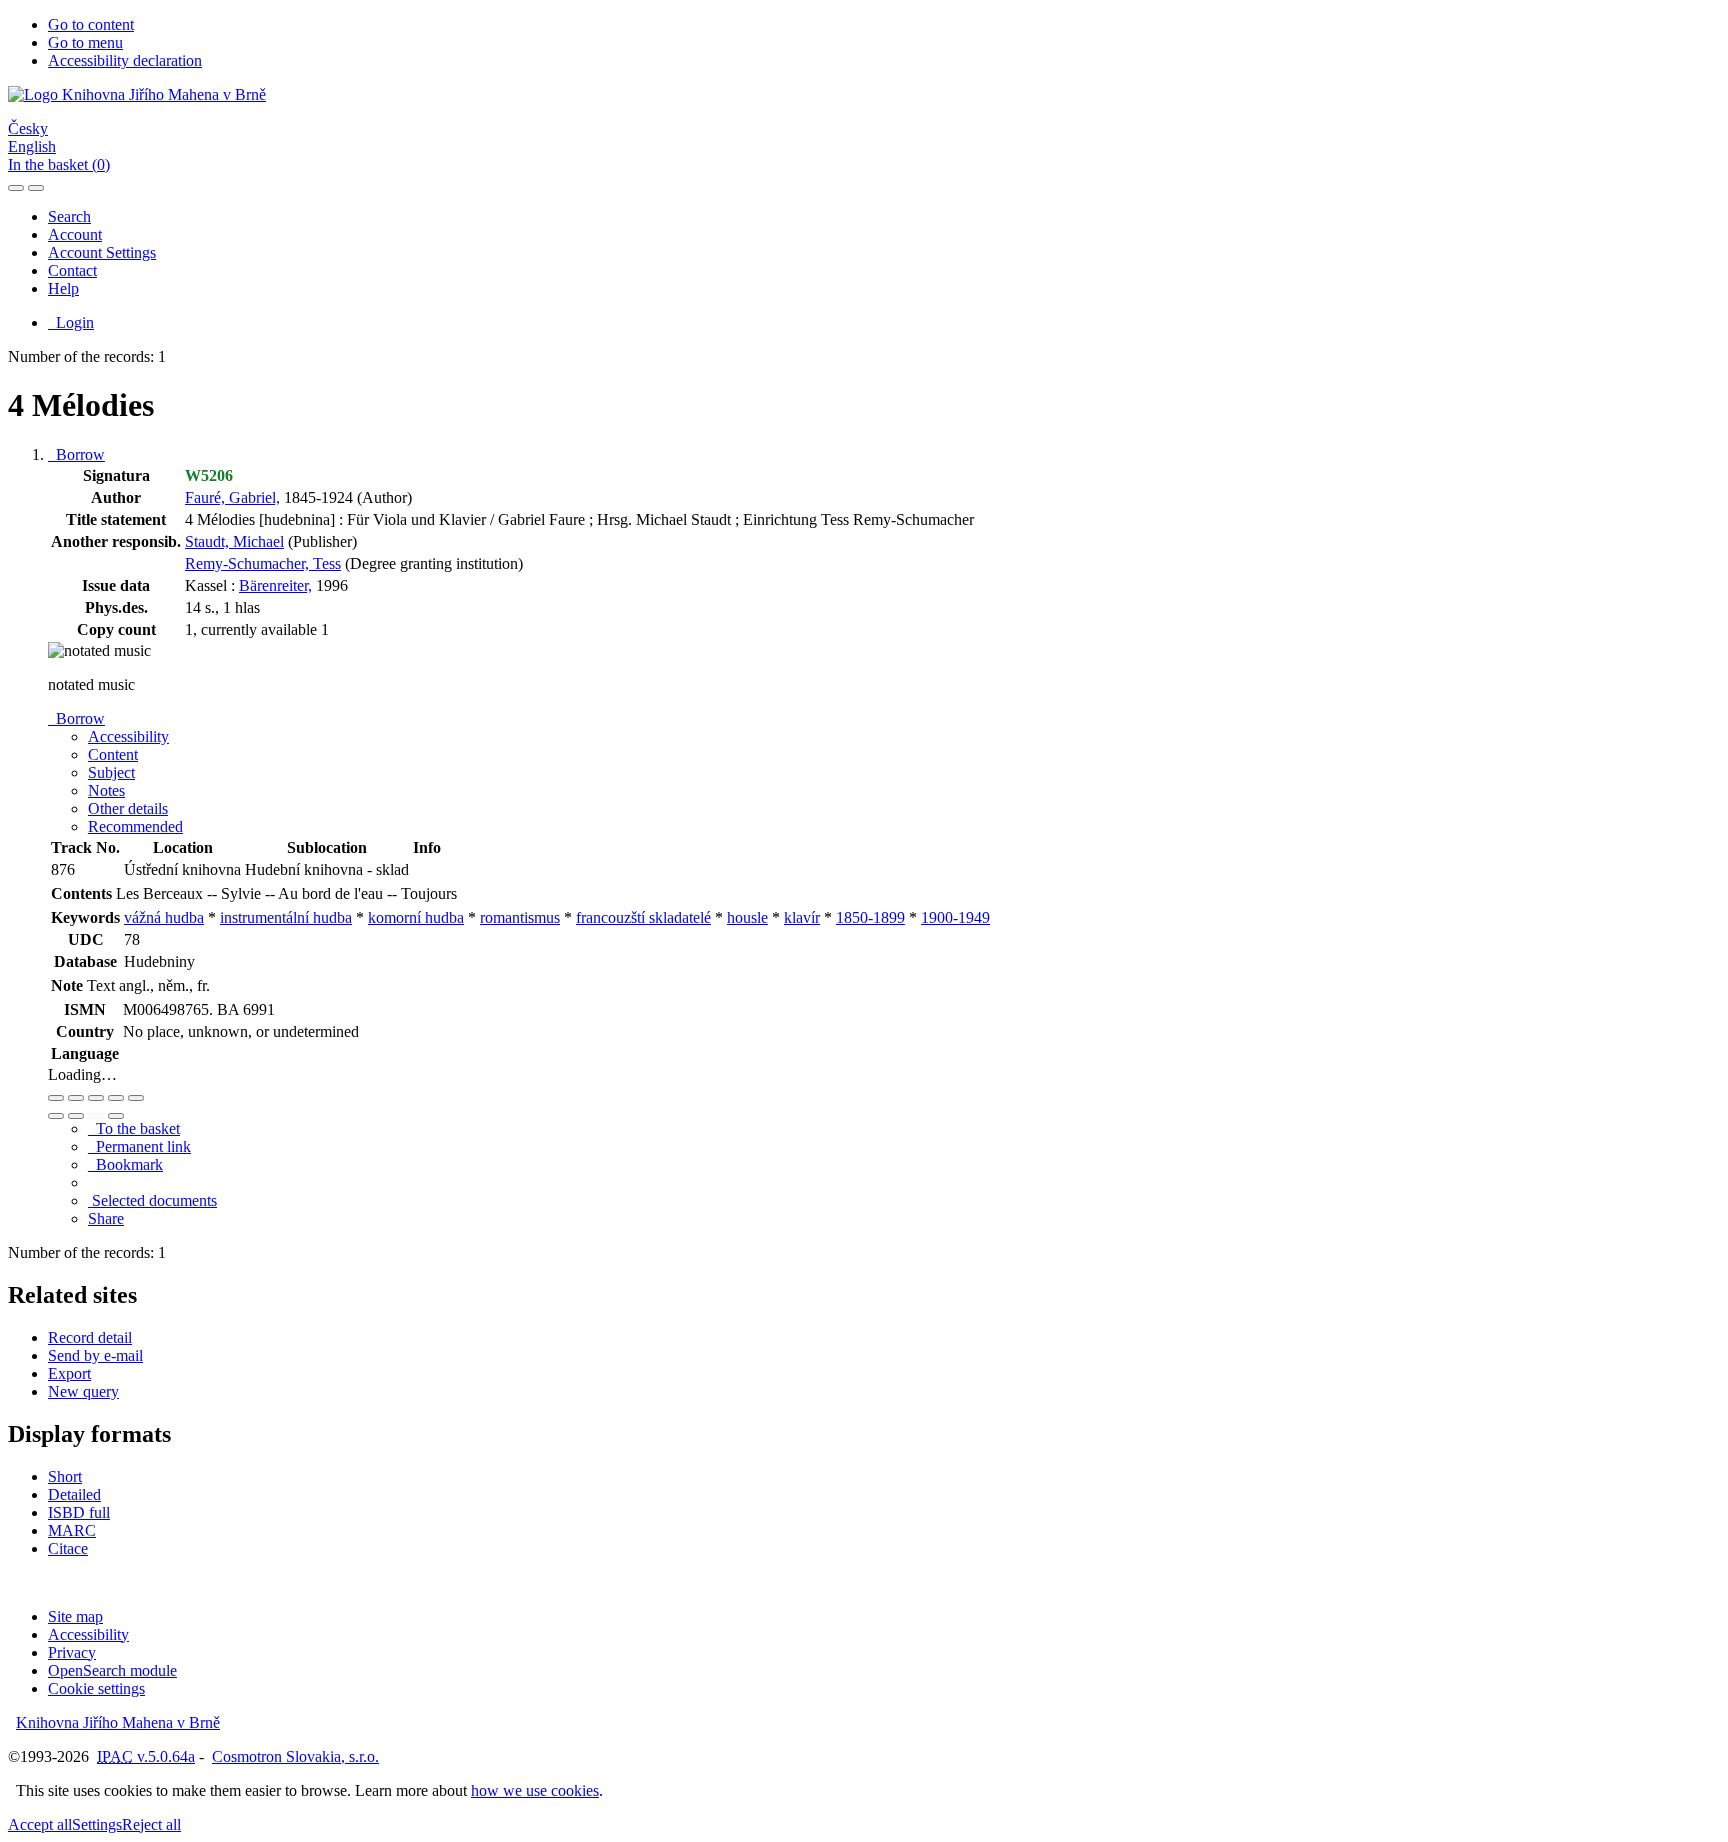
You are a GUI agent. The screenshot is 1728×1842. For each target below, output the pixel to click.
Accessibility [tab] (128, 736)
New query (83, 1391)
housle (747, 917)
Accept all (40, 1824)
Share (106, 1218)
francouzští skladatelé (643, 917)
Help (63, 288)
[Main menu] (36, 188)
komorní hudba (416, 917)
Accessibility (88, 1634)
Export (69, 1373)
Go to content (91, 24)
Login (71, 322)
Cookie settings (96, 1688)
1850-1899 (870, 917)
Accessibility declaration (125, 60)
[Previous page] (96, 1116)
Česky (28, 128)
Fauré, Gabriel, (232, 497)
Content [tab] (113, 754)
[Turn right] (76, 1116)
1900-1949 (955, 917)
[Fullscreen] (116, 1098)
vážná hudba (164, 917)
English (32, 146)
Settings (97, 1824)
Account (75, 234)
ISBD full (79, 1512)
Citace (68, 1548)
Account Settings (102, 252)
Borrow (76, 454)
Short (65, 1476)
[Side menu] (16, 188)
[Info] (136, 1098)
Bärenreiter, (275, 585)
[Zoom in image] (56, 1098)
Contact (72, 270)
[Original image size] (96, 1098)
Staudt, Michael (234, 541)
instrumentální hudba (286, 917)
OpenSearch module (112, 1670)
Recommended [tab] (135, 826)
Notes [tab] (106, 790)
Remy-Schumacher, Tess (263, 563)
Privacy (72, 1652)
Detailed (74, 1494)
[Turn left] (56, 1116)
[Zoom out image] (76, 1098)
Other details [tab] (128, 808)
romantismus (520, 917)
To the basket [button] (134, 1128)
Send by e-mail (95, 1355)
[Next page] (116, 1116)
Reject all (151, 1824)
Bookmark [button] (125, 1164)
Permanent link (139, 1146)
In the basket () (59, 164)
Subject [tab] (111, 772)
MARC (72, 1530)
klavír (802, 917)
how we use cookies (535, 1790)
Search (69, 216)
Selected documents (152, 1200)
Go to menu (85, 42)
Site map (75, 1616)
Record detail (90, 1337)
